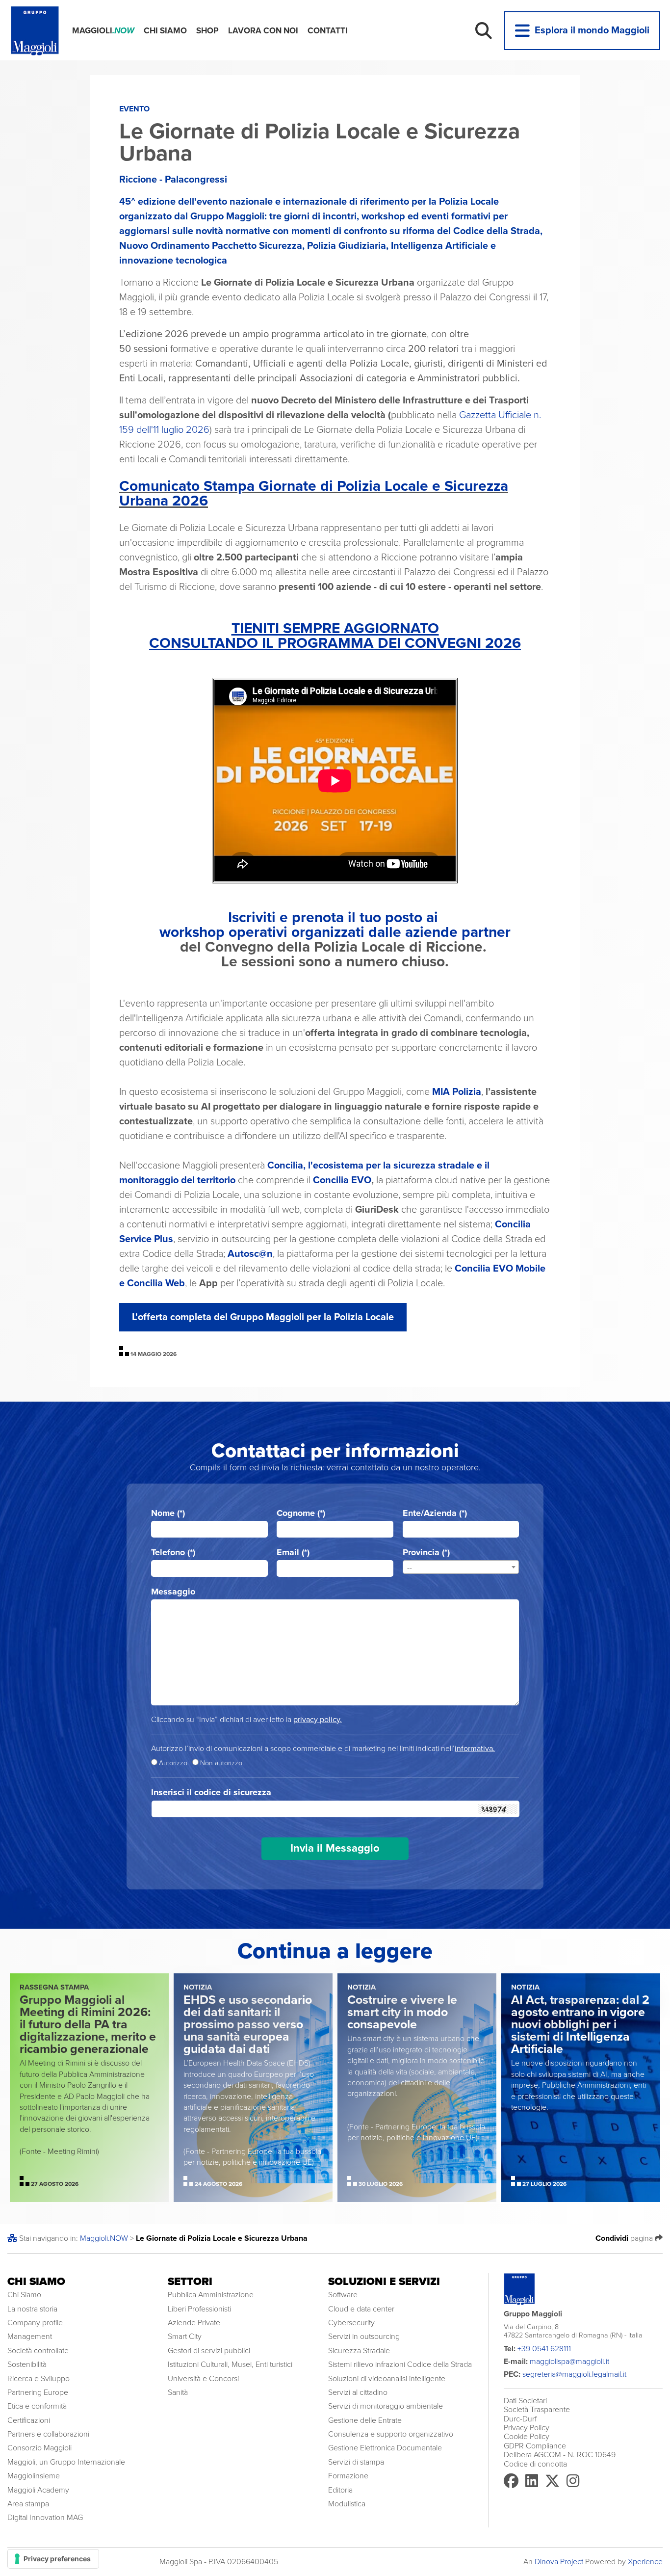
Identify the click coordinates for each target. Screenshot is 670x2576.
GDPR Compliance (535, 2446)
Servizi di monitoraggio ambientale (386, 2406)
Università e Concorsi (203, 2379)
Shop (207, 31)
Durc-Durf (520, 2419)
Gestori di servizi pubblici (209, 2351)
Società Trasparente (537, 2410)
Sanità (178, 2392)
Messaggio (173, 1592)
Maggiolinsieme (34, 2476)
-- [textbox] (410, 1567)
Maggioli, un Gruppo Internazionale (66, 2462)
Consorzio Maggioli (39, 2448)
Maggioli (103, 31)
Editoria (340, 2490)
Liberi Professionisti (199, 2309)
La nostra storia (32, 2309)
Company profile (35, 2323)
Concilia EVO (342, 1180)
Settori (190, 2282)
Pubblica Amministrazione (211, 2295)
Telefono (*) (173, 1553)
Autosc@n (250, 1254)
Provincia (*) (426, 1553)
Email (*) (293, 1553)
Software (343, 2295)
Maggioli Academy (38, 2490)
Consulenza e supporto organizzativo (391, 2434)
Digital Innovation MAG (45, 2518)
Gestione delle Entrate (365, 2420)
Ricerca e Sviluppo (39, 2379)
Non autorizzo (221, 1763)
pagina (625, 2238)
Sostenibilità (27, 2364)
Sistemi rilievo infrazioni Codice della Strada (400, 2364)
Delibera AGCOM (532, 2455)
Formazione (348, 2476)
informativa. (475, 1749)
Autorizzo (173, 1763)
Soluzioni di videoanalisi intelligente (387, 2379)
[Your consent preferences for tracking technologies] (53, 2559)
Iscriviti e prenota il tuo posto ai (335, 917)
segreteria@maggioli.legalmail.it (574, 2374)
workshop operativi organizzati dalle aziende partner (335, 932)
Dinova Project (559, 2562)
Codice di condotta (535, 2464)
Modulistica (347, 2504)
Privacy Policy (527, 2428)
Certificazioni (29, 2420)
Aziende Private (194, 2323)
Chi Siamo (165, 31)
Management (30, 2337)
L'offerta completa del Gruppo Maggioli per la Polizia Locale (263, 1317)
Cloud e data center (361, 2309)
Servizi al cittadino (358, 2392)
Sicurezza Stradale (359, 2351)
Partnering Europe (38, 2392)
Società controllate (38, 2351)
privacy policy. (318, 1720)
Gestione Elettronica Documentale (385, 2448)
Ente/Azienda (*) (435, 1513)
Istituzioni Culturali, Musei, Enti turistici (230, 2364)
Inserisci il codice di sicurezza (211, 1793)
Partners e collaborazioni (48, 2434)
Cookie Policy (527, 2437)
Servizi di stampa (356, 2462)
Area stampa (28, 2504)
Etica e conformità (37, 2406)
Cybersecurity (351, 2323)
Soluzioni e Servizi (384, 2282)
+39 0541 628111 (544, 2349)
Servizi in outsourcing (364, 2337)
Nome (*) (168, 1513)
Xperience (645, 2562)
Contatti (328, 31)
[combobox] (461, 1567)
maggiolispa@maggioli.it (569, 2362)
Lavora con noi (263, 31)
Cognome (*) (301, 1513)
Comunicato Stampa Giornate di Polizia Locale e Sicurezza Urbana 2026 (314, 493)
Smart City (185, 2337)
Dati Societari (525, 2401)
